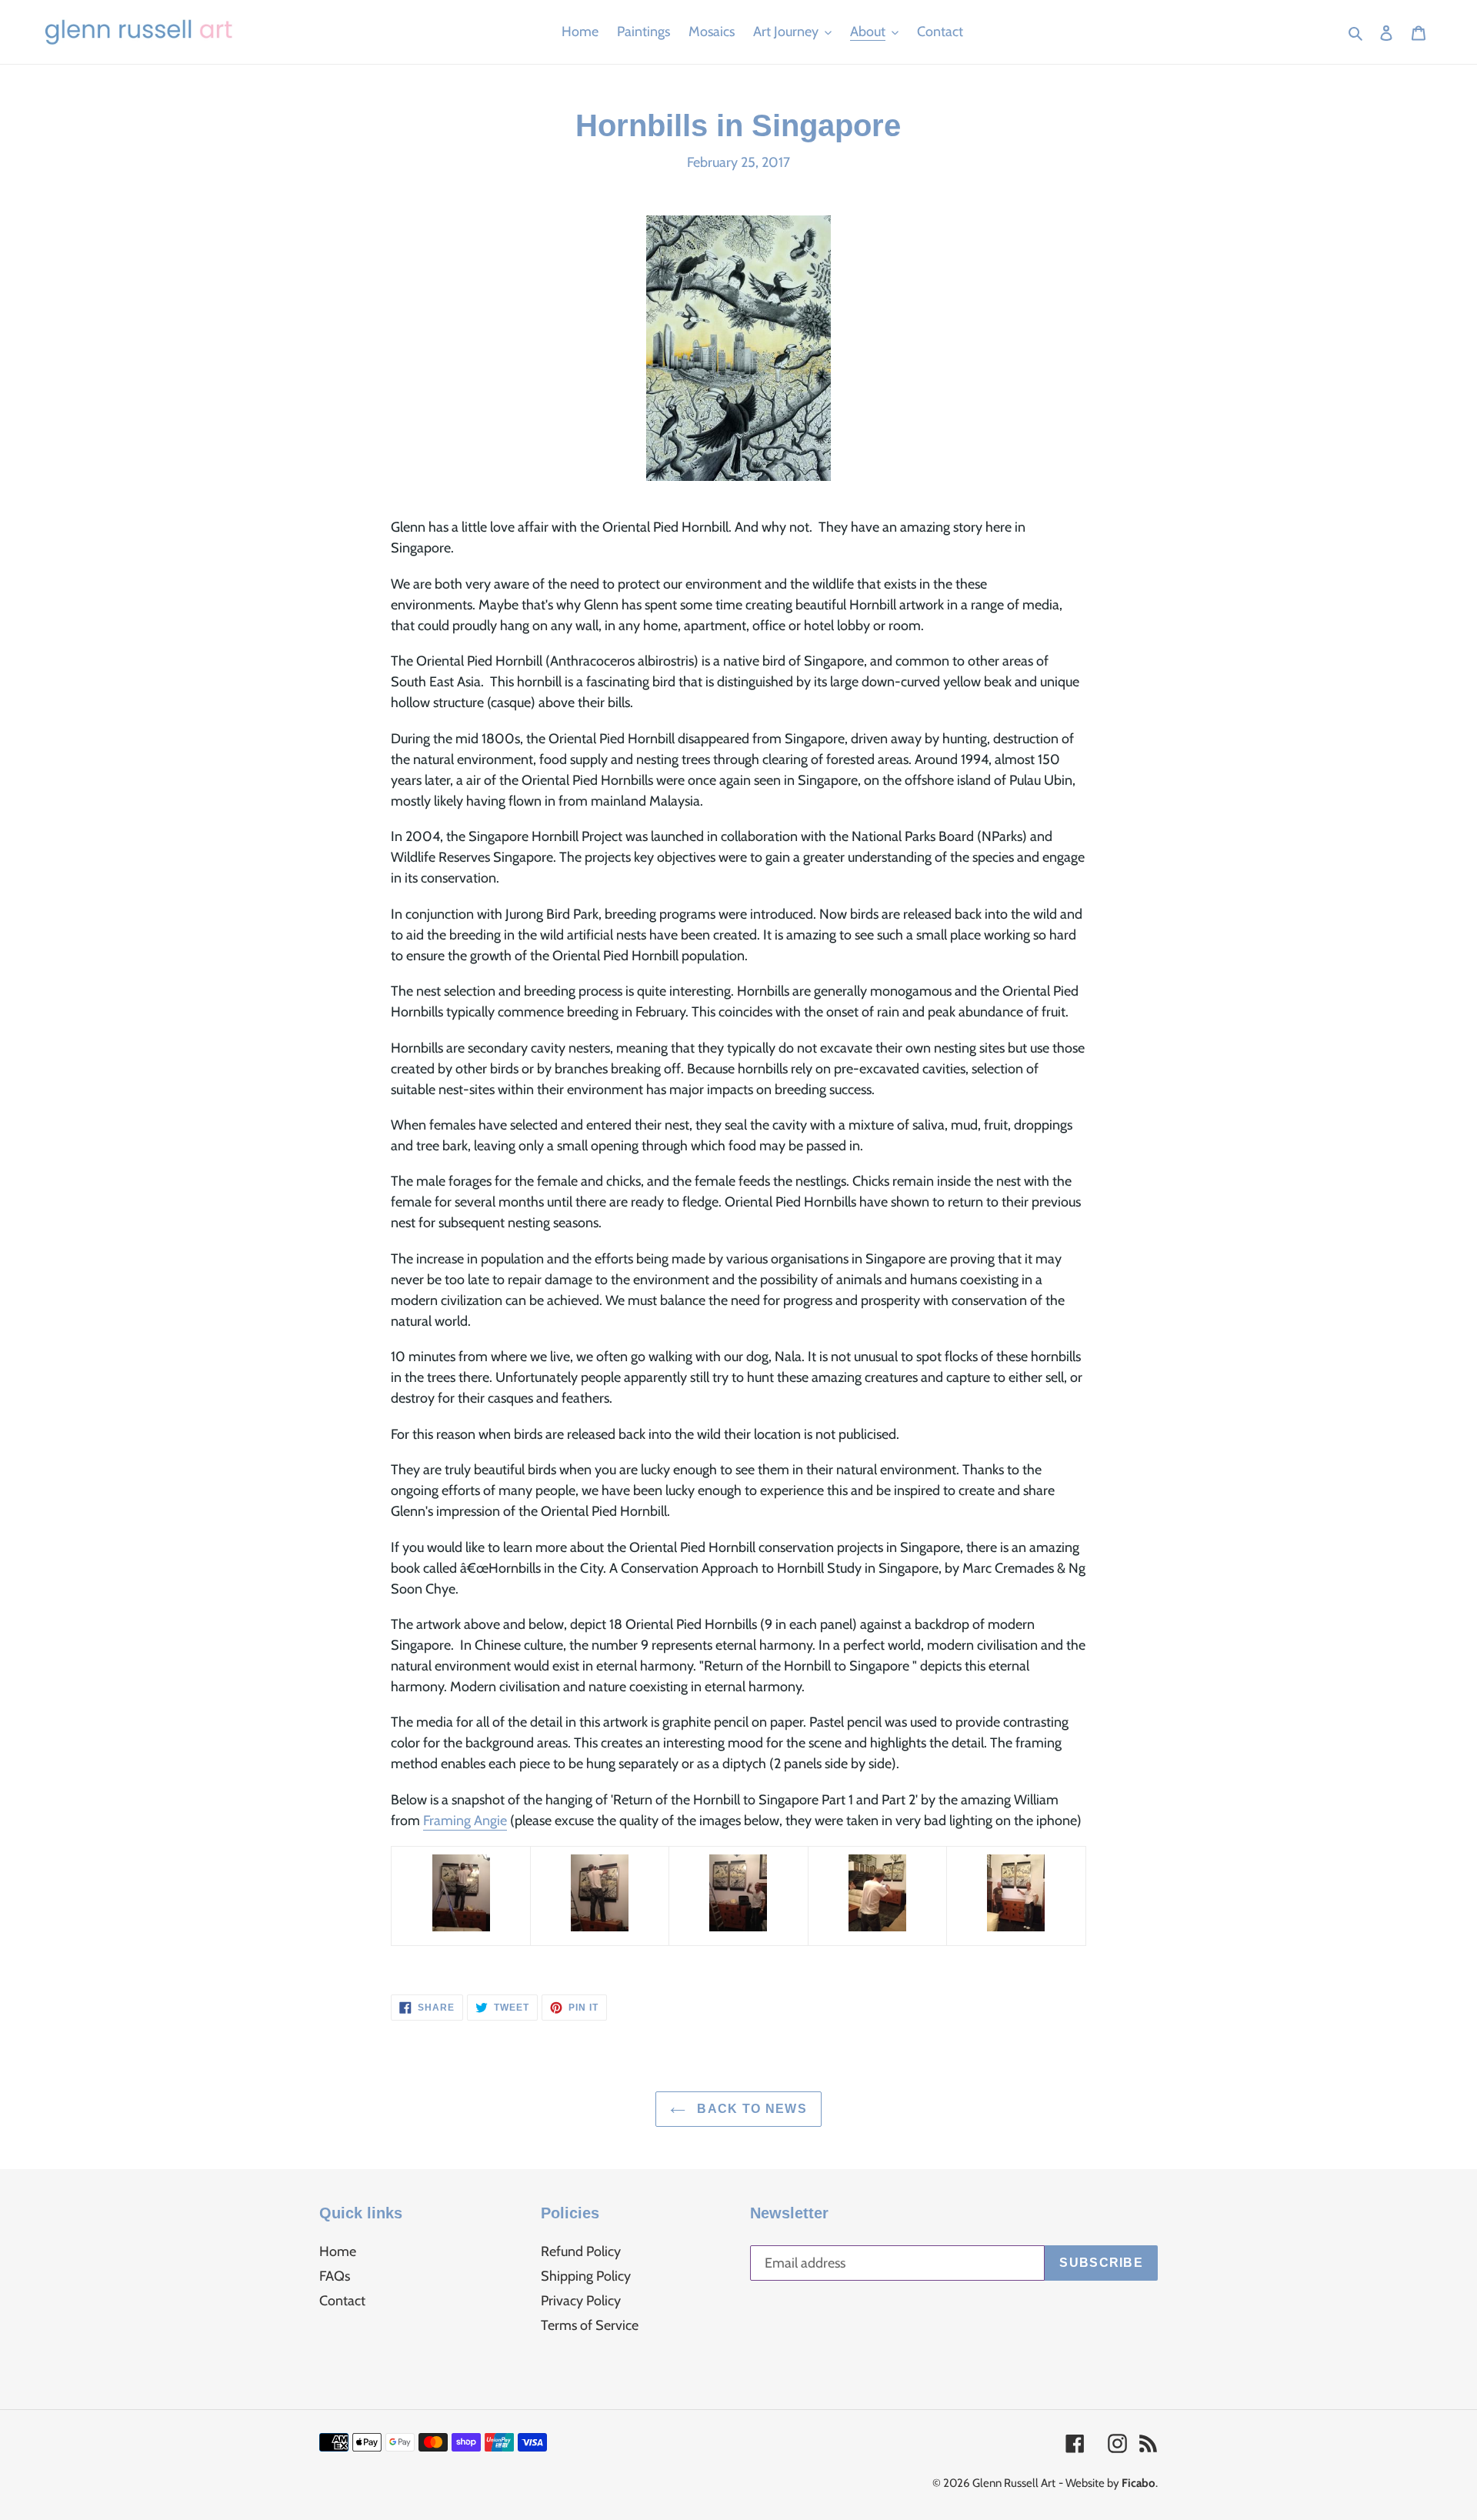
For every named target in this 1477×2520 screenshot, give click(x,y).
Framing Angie (465, 1821)
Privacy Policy (581, 2301)
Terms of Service (590, 2325)
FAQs (335, 2276)
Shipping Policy (586, 2276)
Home (338, 2251)
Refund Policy (581, 2251)
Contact (342, 2301)
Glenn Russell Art (1014, 2483)
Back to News (750, 2109)
